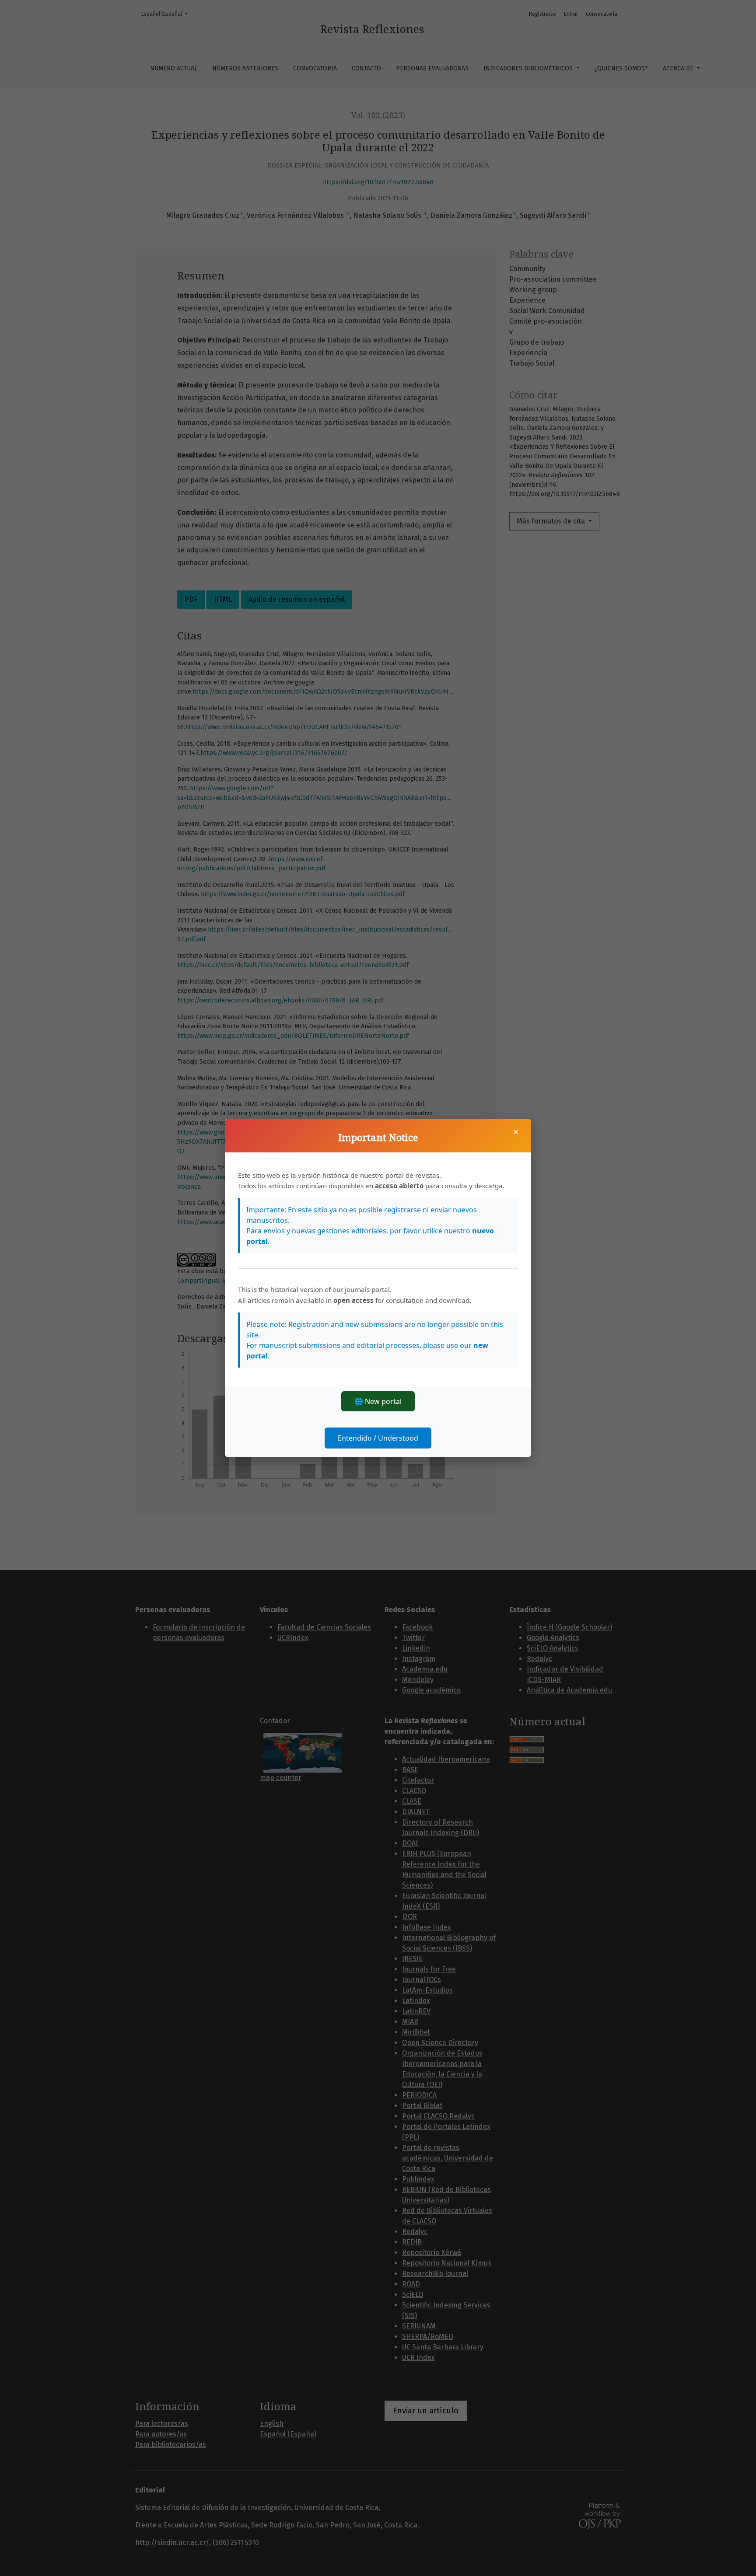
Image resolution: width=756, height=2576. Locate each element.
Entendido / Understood (378, 1438)
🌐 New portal (378, 1401)
